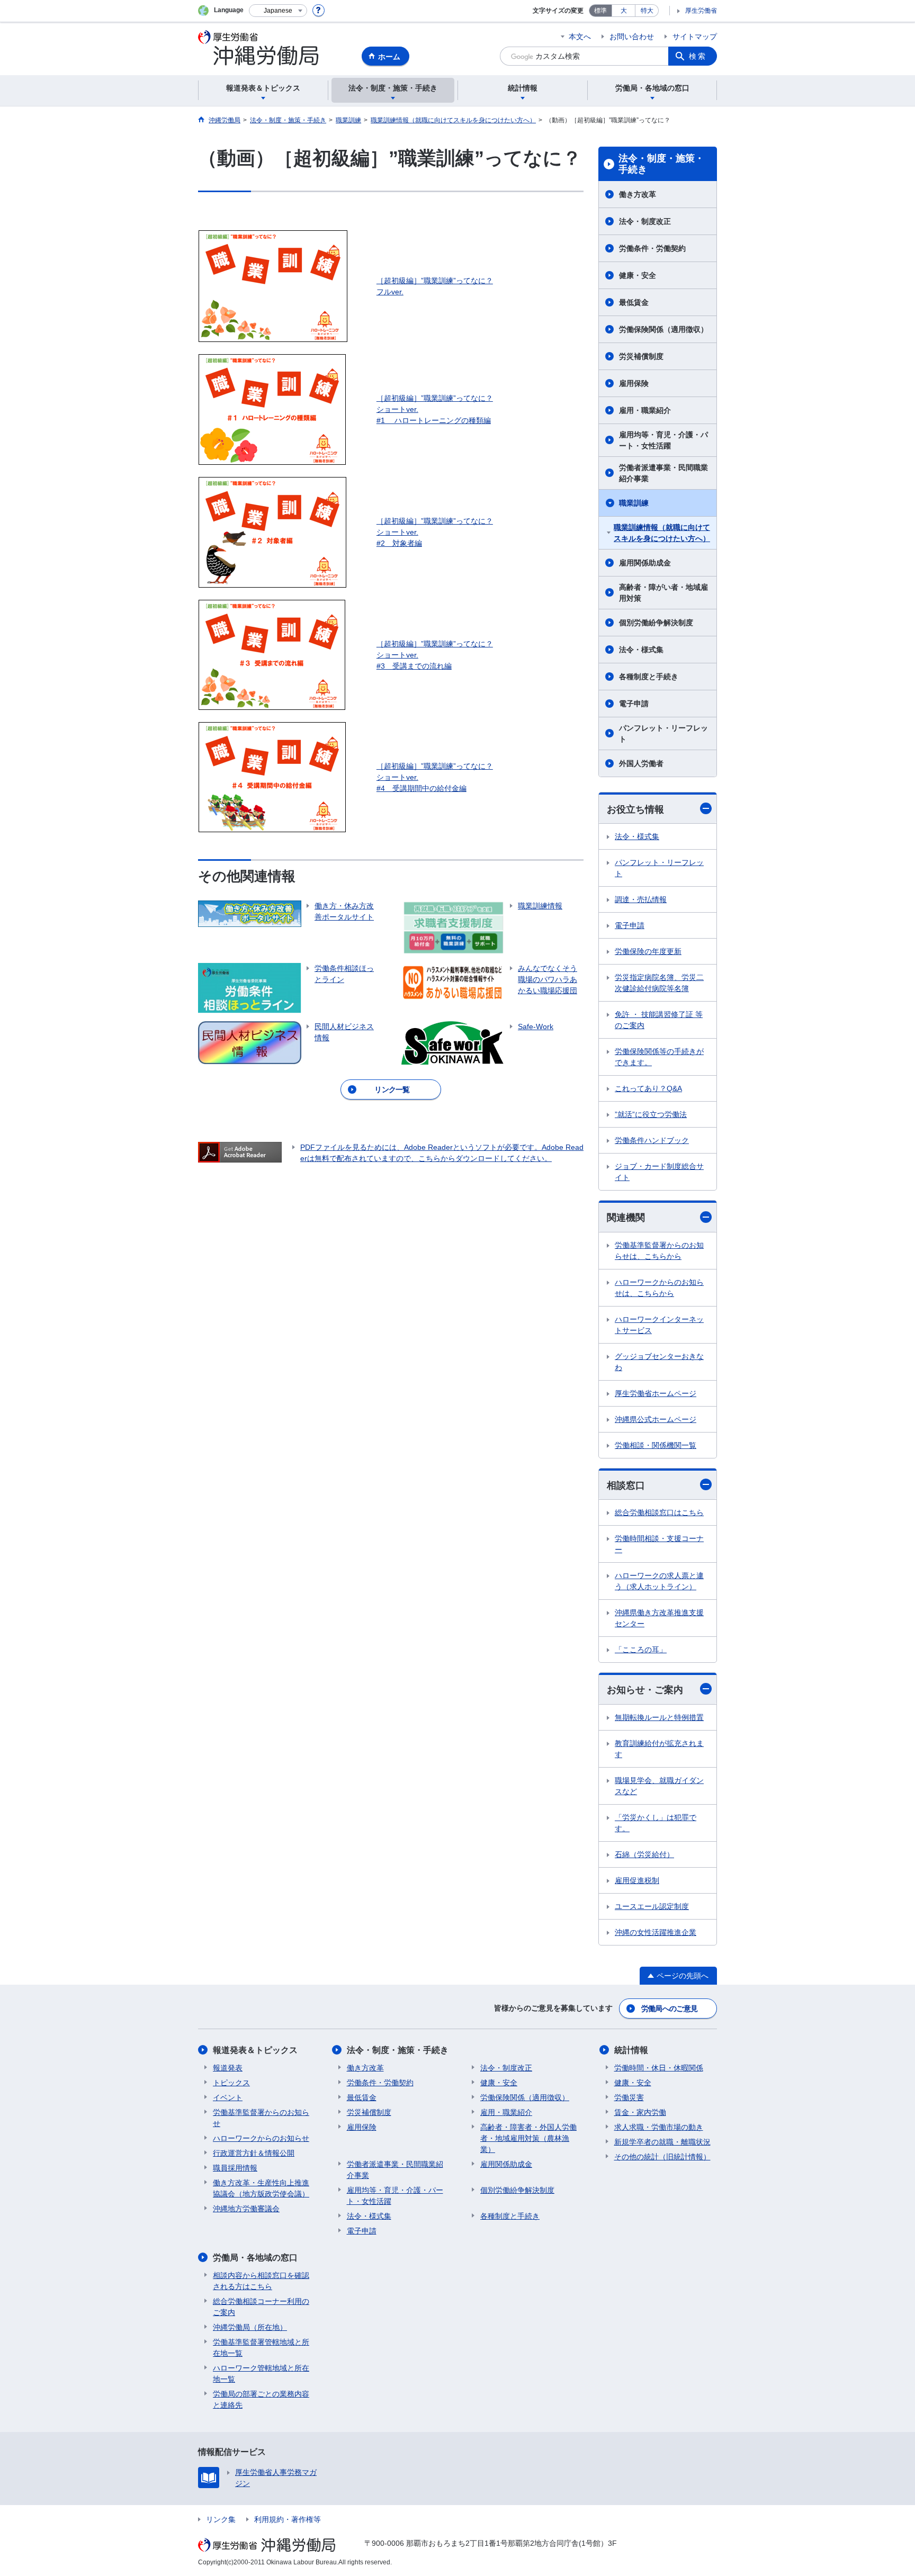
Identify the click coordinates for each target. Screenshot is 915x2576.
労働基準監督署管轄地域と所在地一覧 (261, 2348)
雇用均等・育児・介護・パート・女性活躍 (663, 440)
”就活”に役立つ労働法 (651, 1114)
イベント (228, 2097)
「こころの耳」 (641, 1650)
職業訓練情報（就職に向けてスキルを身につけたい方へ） (662, 533)
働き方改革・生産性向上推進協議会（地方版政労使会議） (261, 2188)
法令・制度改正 (645, 221)
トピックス (231, 2083)
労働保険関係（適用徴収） (663, 329)
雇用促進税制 (637, 1880)
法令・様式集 (641, 650)
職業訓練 (634, 503)
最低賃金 (634, 302)
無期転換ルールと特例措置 (659, 1717)
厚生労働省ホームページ (656, 1393)
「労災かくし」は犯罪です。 (656, 1823)
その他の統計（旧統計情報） (662, 2157)
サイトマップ (695, 37)
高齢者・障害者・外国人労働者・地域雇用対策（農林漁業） (528, 2138)
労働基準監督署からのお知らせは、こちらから (659, 1251)
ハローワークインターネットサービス (659, 1325)
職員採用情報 (235, 2168)
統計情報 (631, 2050)
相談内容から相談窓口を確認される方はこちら (261, 2281)
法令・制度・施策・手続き (661, 164)
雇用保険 (634, 383)
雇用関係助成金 (645, 563)
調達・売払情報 (641, 899)
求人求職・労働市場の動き (659, 2127)
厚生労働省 (701, 11)
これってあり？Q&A (648, 1088)
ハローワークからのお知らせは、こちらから (659, 1288)
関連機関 (626, 1218)
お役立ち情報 (635, 809)
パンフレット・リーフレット (663, 733)
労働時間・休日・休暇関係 (659, 2068)
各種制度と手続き (649, 677)
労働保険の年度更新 (648, 951)
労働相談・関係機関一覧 (656, 1445)
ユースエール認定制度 (652, 1906)
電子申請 (634, 704)
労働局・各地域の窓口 (255, 2258)
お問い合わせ (632, 37)
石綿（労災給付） (644, 1854)
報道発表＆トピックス (255, 2050)
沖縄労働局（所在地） (250, 2327)
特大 (647, 11)
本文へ (580, 37)
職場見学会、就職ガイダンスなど (659, 1786)
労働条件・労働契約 (652, 248)
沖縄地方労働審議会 (246, 2209)
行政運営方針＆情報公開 (254, 2153)
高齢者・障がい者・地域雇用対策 (663, 593)
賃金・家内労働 (640, 2112)
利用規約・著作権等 (288, 2519)
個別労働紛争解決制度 (656, 623)
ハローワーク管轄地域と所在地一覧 (261, 2374)
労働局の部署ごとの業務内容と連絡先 (261, 2399)
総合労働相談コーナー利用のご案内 (261, 2307)
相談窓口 (626, 1485)
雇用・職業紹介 (645, 410)
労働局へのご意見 (669, 2008)
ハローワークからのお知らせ (261, 2138)
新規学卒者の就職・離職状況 (662, 2142)
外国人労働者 (641, 763)
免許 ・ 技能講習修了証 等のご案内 (659, 1020)
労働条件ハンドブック (652, 1140)
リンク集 (221, 2519)
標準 (600, 11)
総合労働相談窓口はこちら (659, 1512)
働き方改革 (638, 194)
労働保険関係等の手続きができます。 (659, 1057)
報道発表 (228, 2068)
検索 (698, 56)
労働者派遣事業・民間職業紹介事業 (663, 473)
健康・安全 (638, 275)
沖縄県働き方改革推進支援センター (659, 1618)
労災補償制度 (641, 356)
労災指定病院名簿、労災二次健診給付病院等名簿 (659, 983)
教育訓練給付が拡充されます (659, 1749)
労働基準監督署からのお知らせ (261, 2118)
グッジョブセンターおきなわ (659, 1362)
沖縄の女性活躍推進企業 (656, 1932)
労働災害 (629, 2097)
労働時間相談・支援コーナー (659, 1544)
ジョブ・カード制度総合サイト (659, 1172)
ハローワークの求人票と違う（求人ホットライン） (659, 1581)
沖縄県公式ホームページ (656, 1419)
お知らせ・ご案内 (645, 1690)
